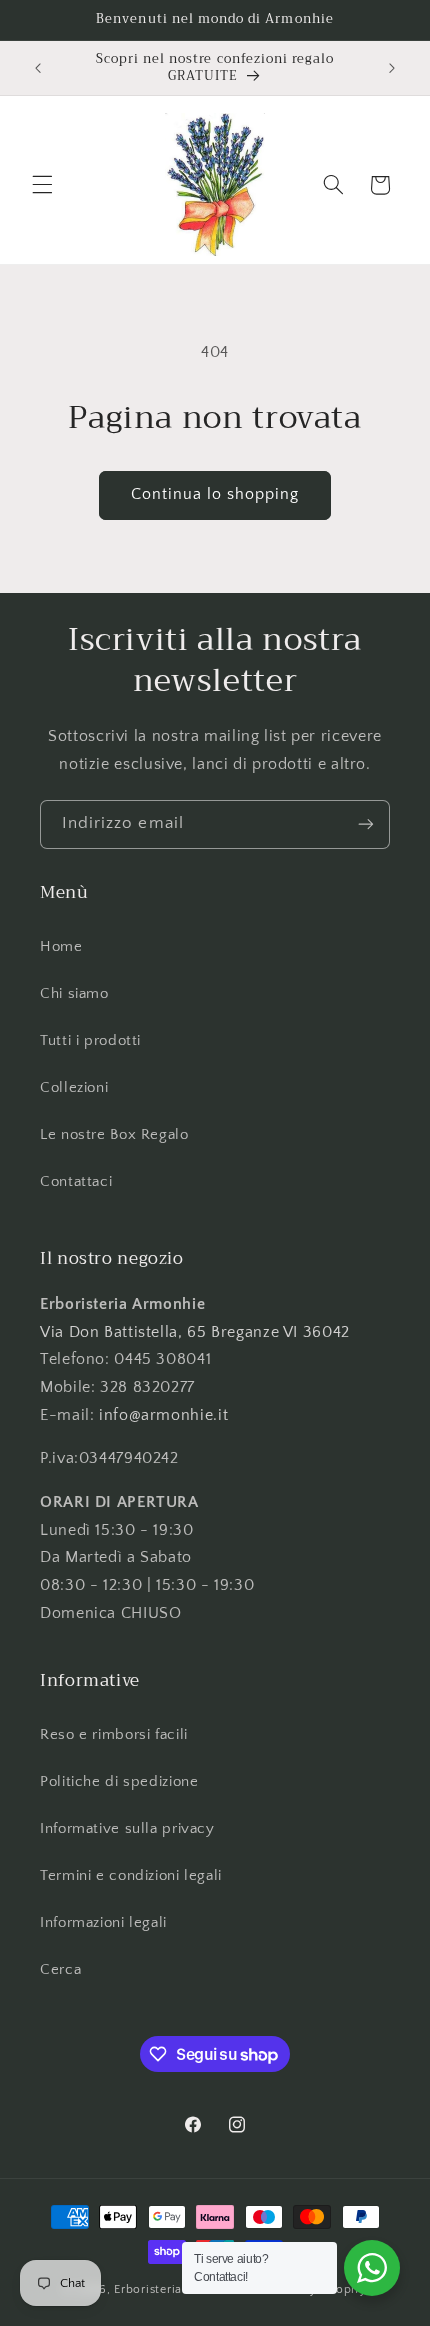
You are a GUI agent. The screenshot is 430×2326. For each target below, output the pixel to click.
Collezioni (74, 1088)
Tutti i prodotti (90, 1041)
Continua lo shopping (215, 494)
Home (61, 947)
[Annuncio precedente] (38, 68)
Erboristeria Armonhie (178, 2289)
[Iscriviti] (366, 824)
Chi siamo (74, 994)
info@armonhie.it (161, 1415)
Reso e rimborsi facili (114, 1735)
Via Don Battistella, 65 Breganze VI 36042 (195, 1332)
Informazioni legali (103, 1923)
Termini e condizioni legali (131, 1876)
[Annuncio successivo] (392, 68)
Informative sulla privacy (127, 1829)
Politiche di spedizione (119, 1782)
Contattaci (76, 1182)
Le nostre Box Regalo (114, 1135)
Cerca (60, 1970)
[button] (42, 185)
